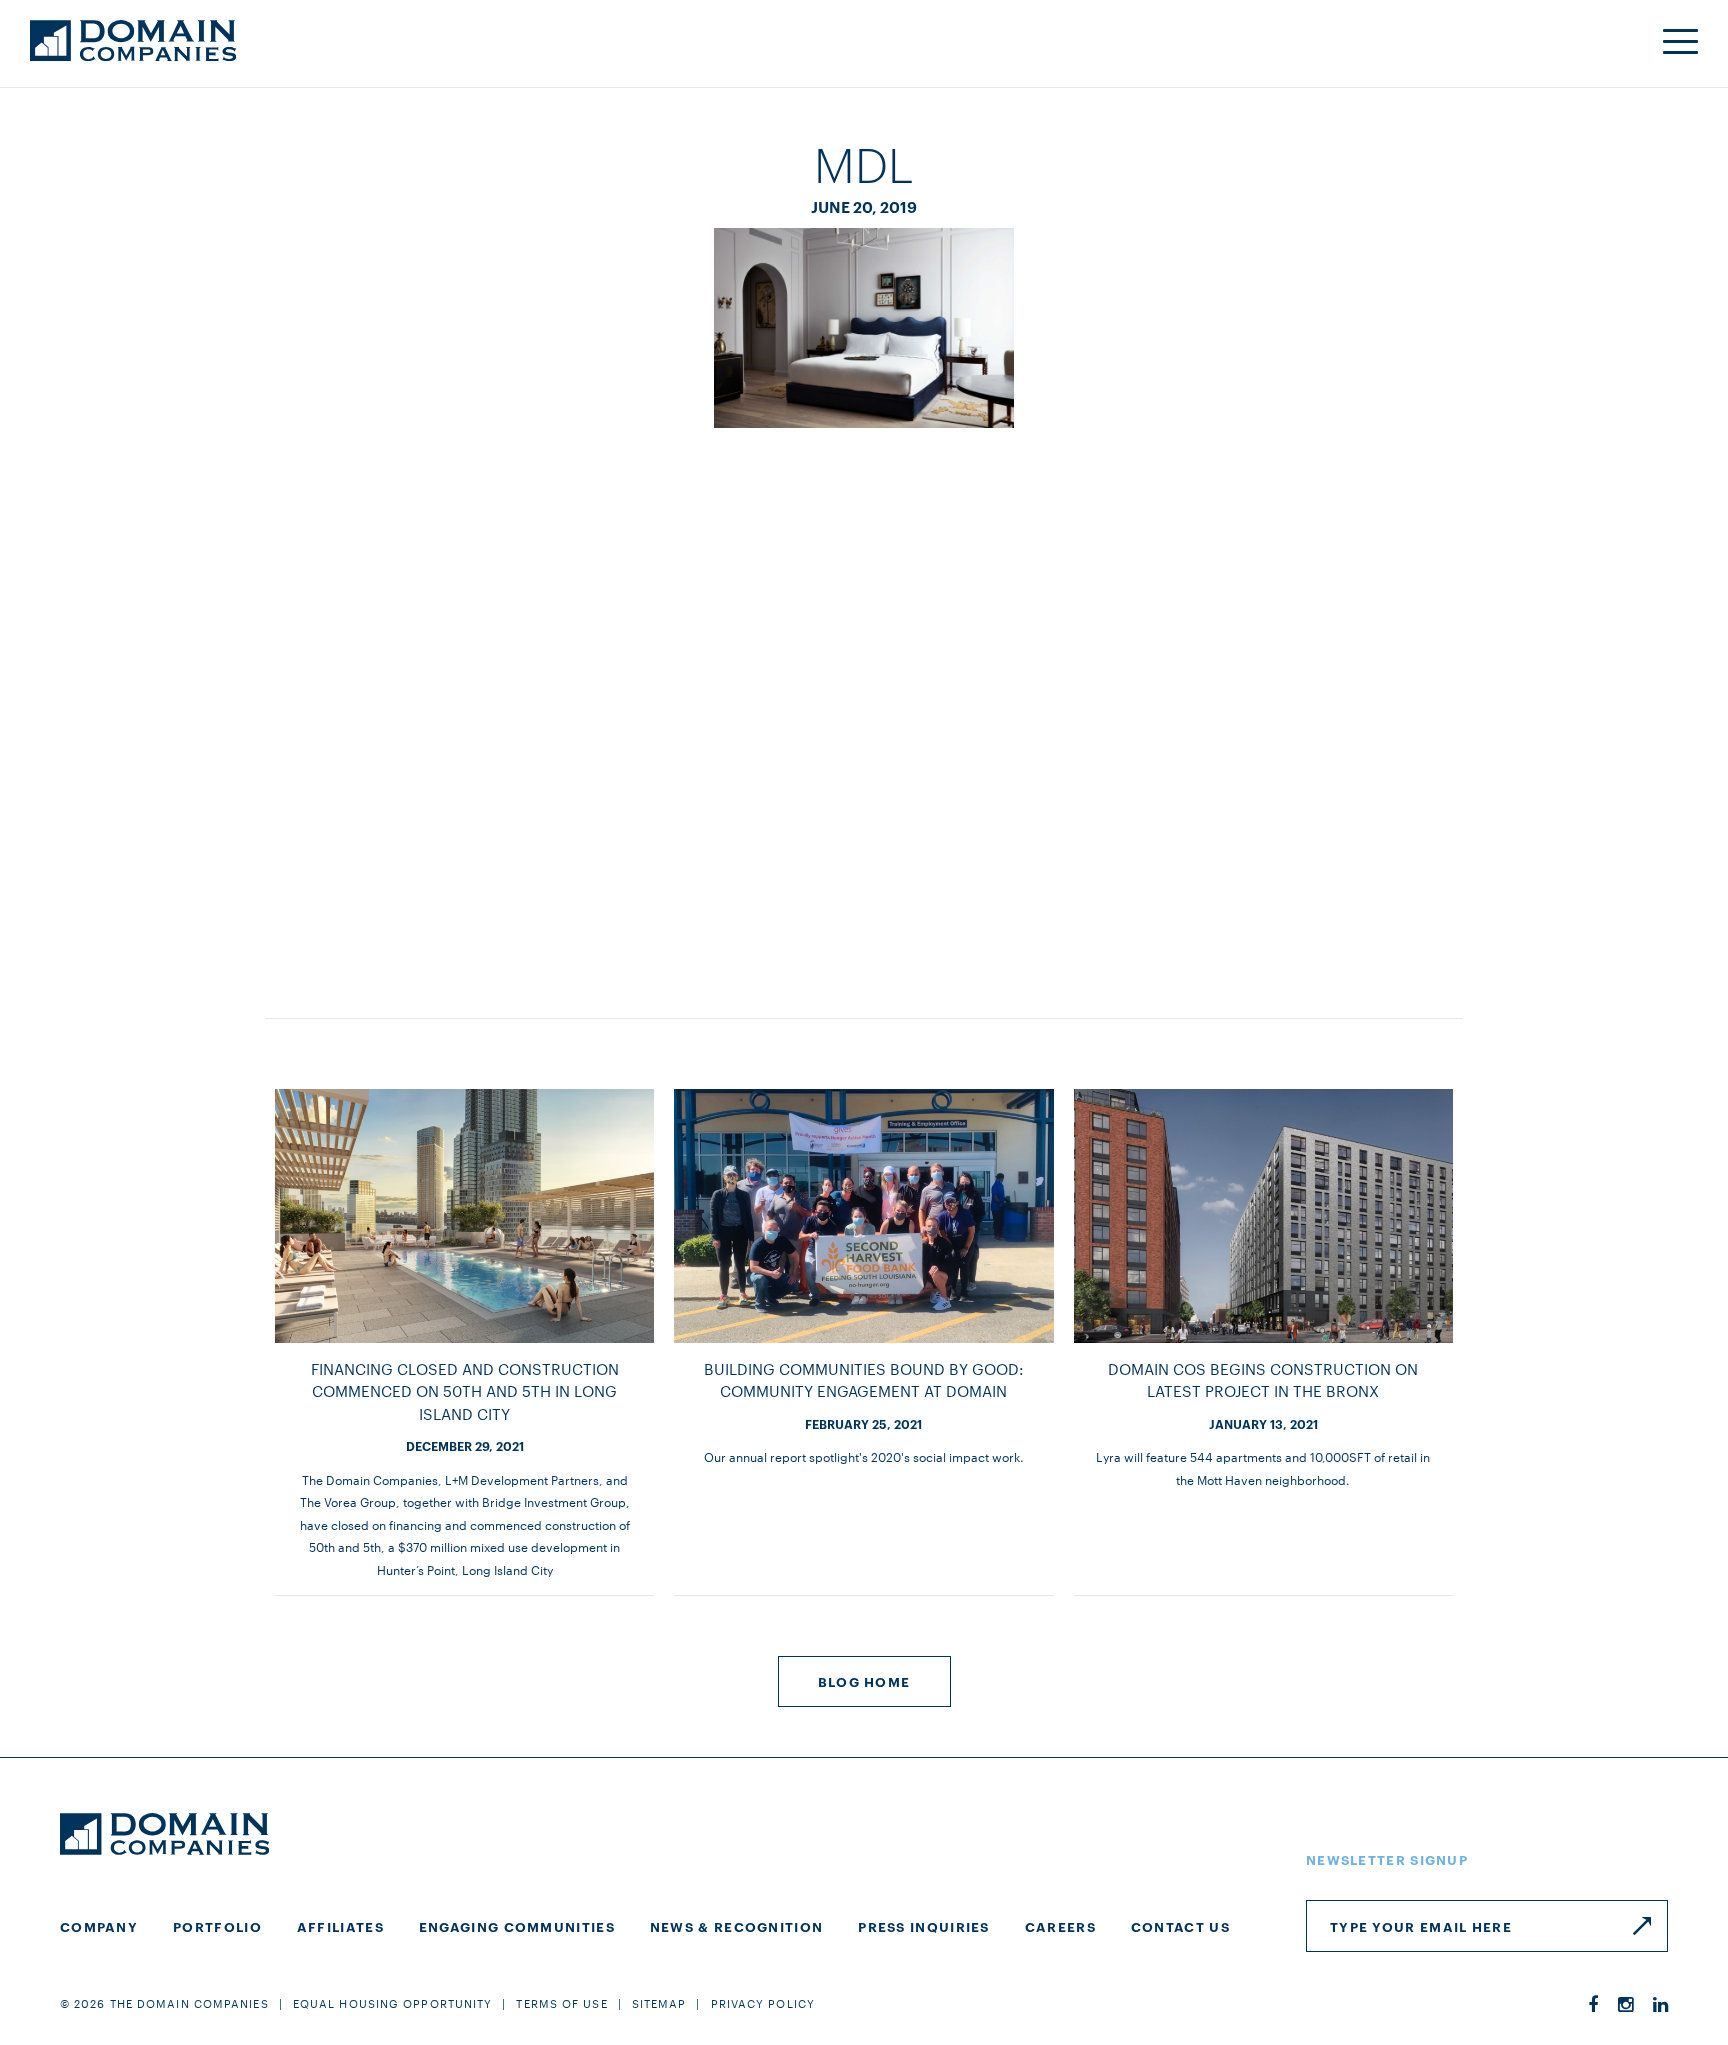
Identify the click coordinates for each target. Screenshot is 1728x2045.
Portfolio (217, 1926)
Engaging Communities (517, 1926)
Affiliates (340, 1926)
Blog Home (864, 1681)
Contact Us (1180, 1926)
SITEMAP (659, 2003)
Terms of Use (561, 2003)
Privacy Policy (763, 2003)
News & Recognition (736, 1926)
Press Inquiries (924, 1926)
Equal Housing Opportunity (393, 2003)
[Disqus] (864, 703)
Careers (1060, 1926)
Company (99, 1926)
